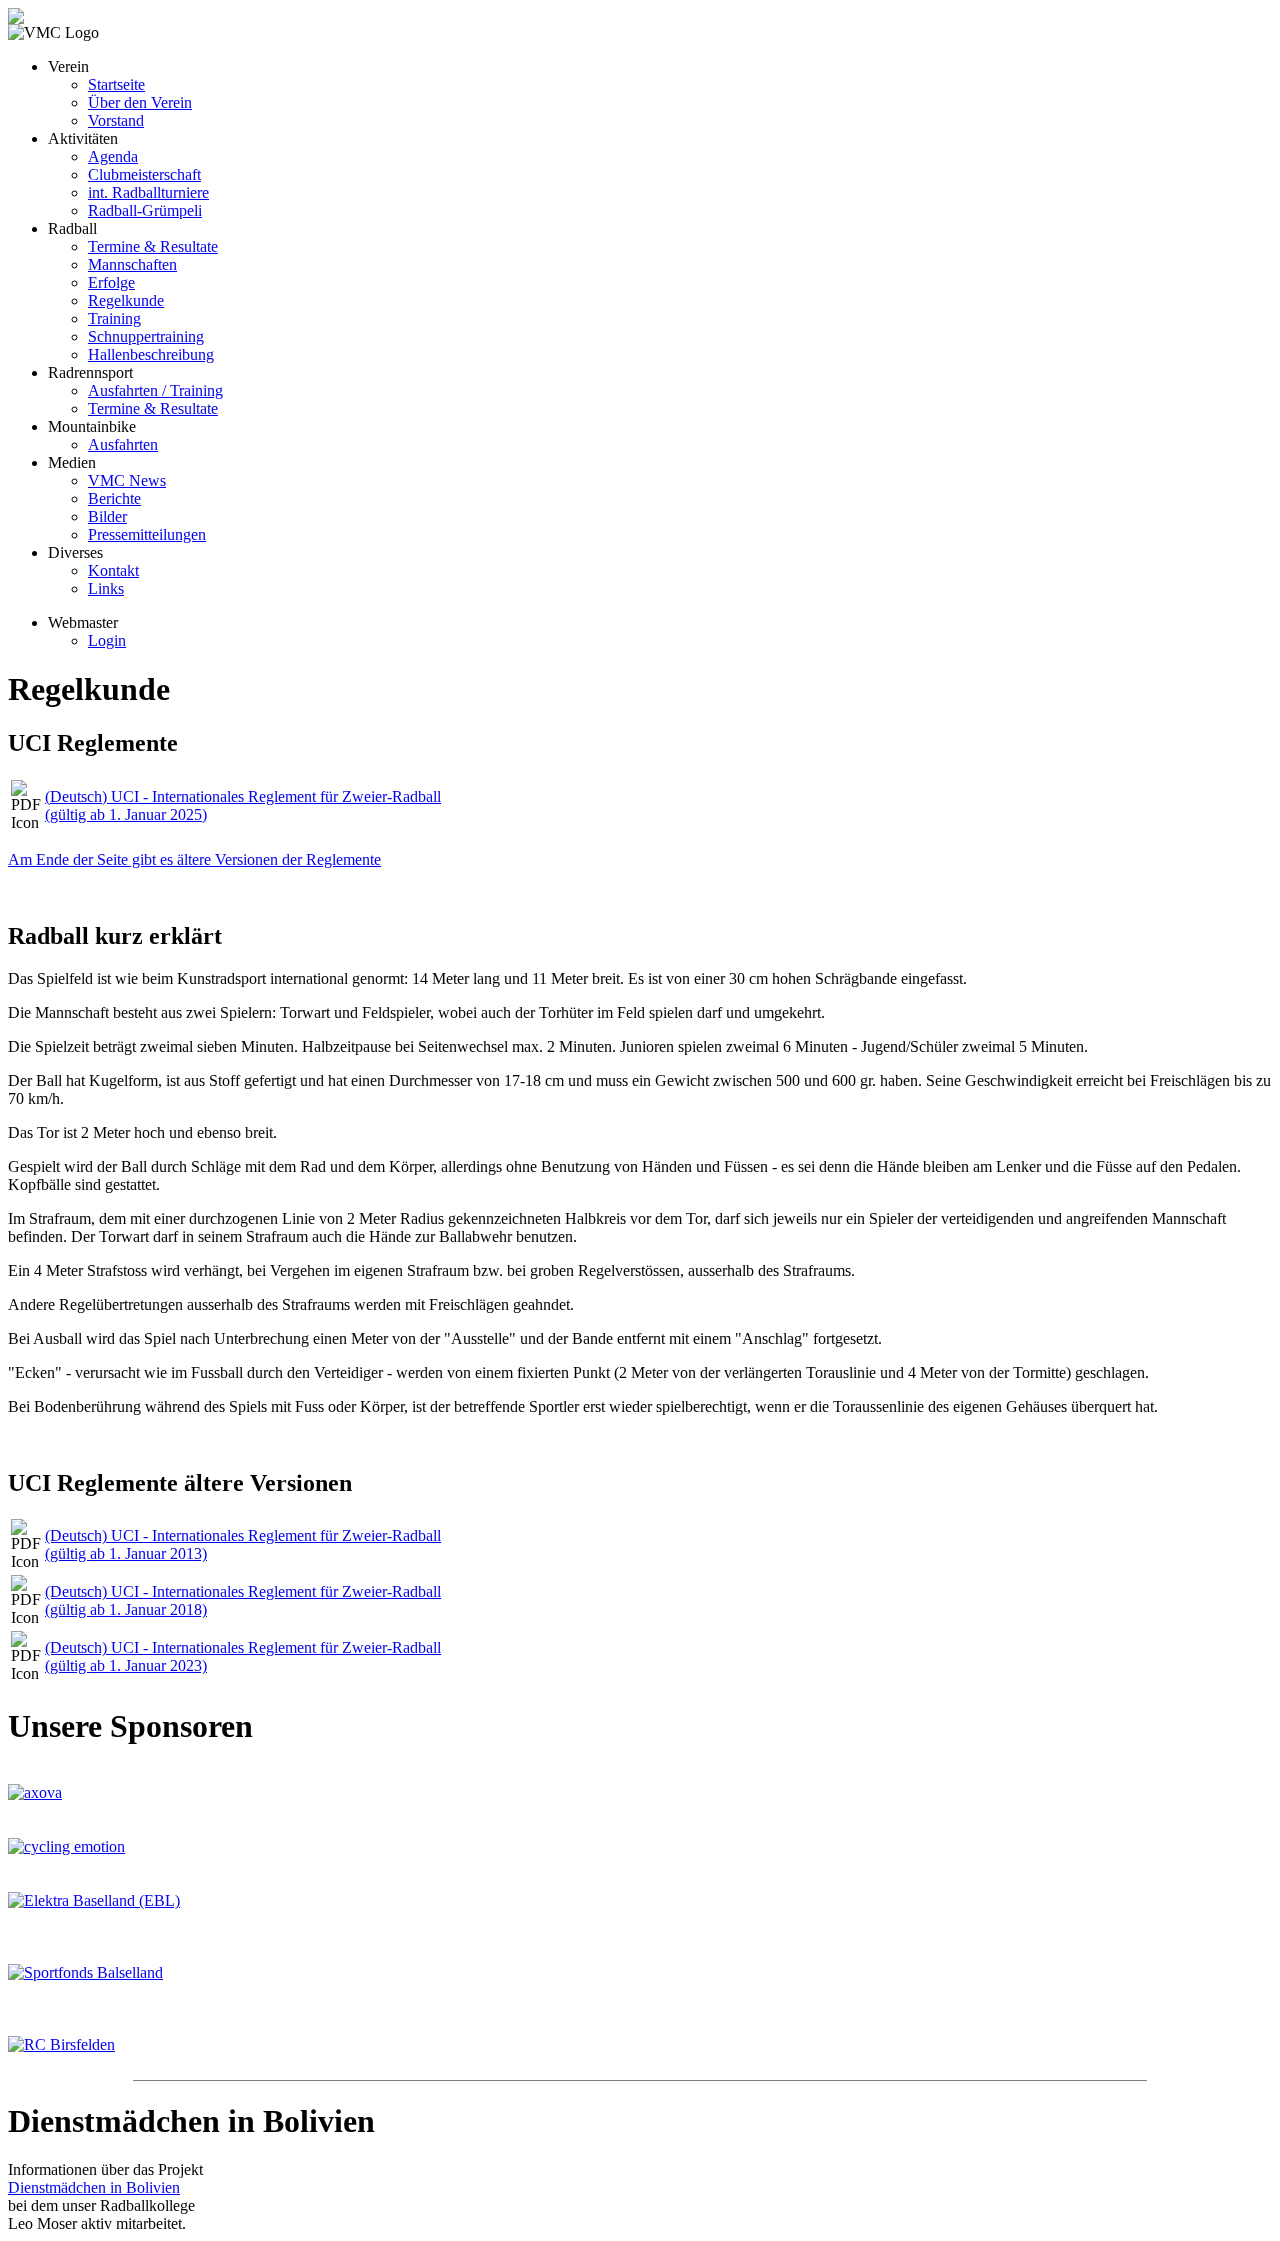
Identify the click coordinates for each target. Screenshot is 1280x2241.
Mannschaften (132, 264)
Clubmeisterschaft (144, 174)
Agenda (113, 156)
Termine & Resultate (153, 246)
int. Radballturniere (148, 192)
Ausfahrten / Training (155, 390)
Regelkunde (126, 300)
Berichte (114, 498)
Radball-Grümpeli (145, 210)
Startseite (116, 84)
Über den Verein (140, 102)
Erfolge (111, 282)
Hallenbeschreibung (151, 354)
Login (107, 640)
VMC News (127, 480)
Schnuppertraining (146, 336)
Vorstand (116, 120)
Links (106, 588)
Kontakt (113, 570)
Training (114, 318)
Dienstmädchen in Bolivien (94, 2187)
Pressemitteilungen (147, 534)
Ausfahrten (123, 444)
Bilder (107, 516)
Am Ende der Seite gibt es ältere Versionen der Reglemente (194, 859)
